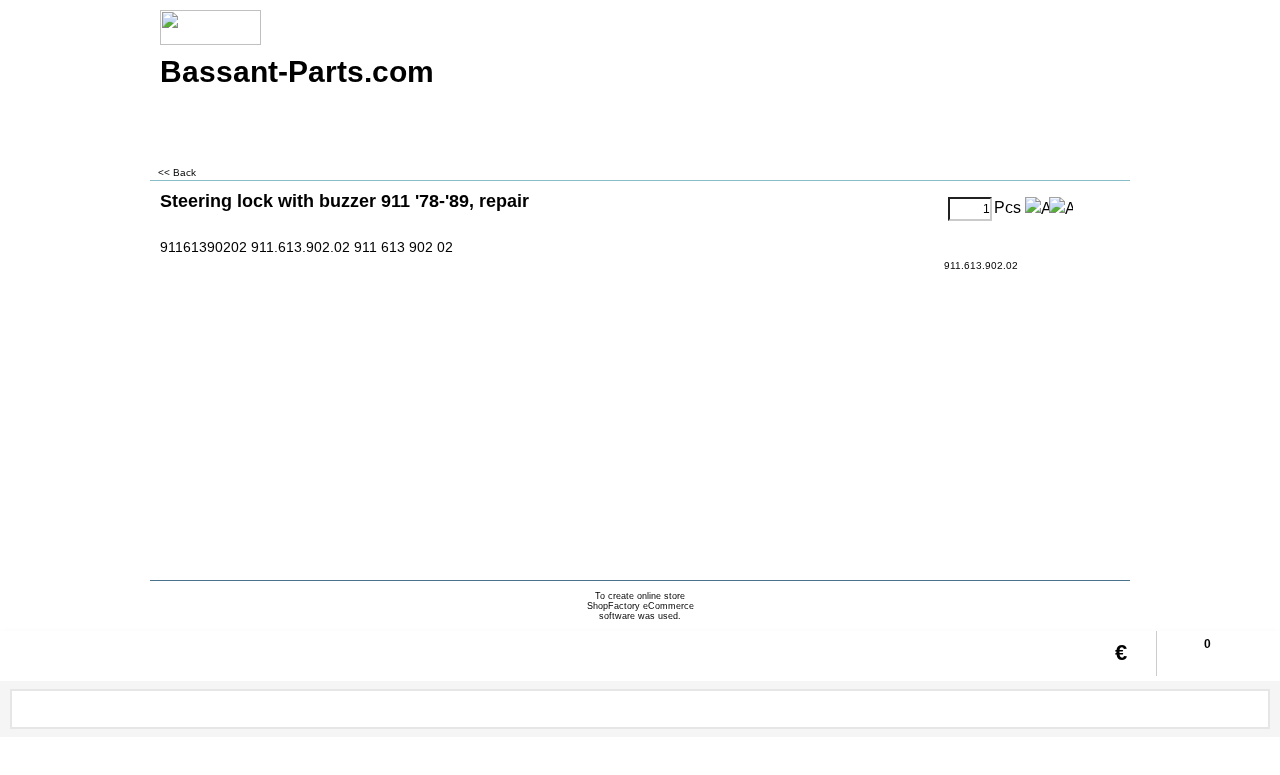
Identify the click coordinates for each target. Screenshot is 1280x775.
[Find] (1253, 709)
